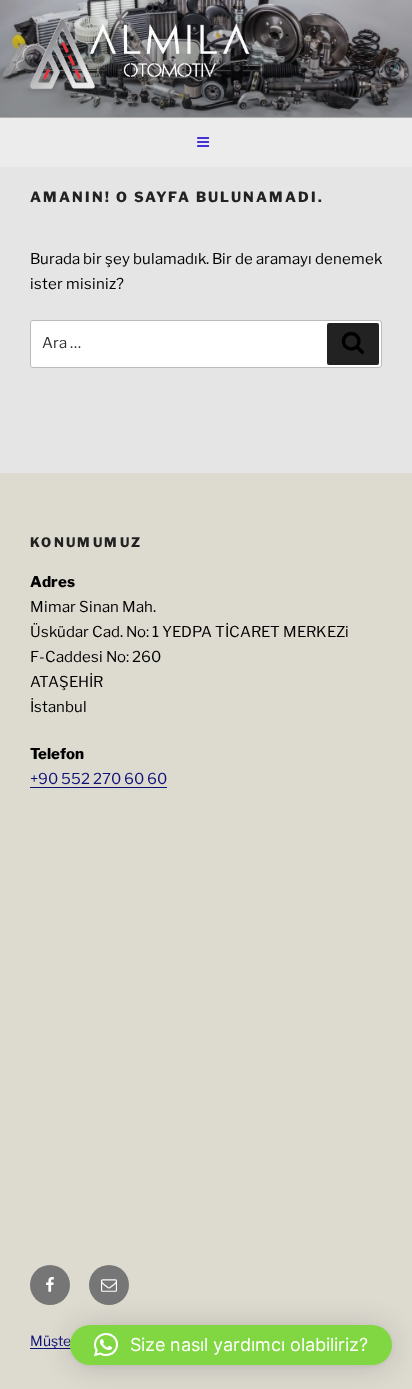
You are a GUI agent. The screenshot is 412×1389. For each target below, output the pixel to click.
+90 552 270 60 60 (98, 779)
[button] (231, 1345)
